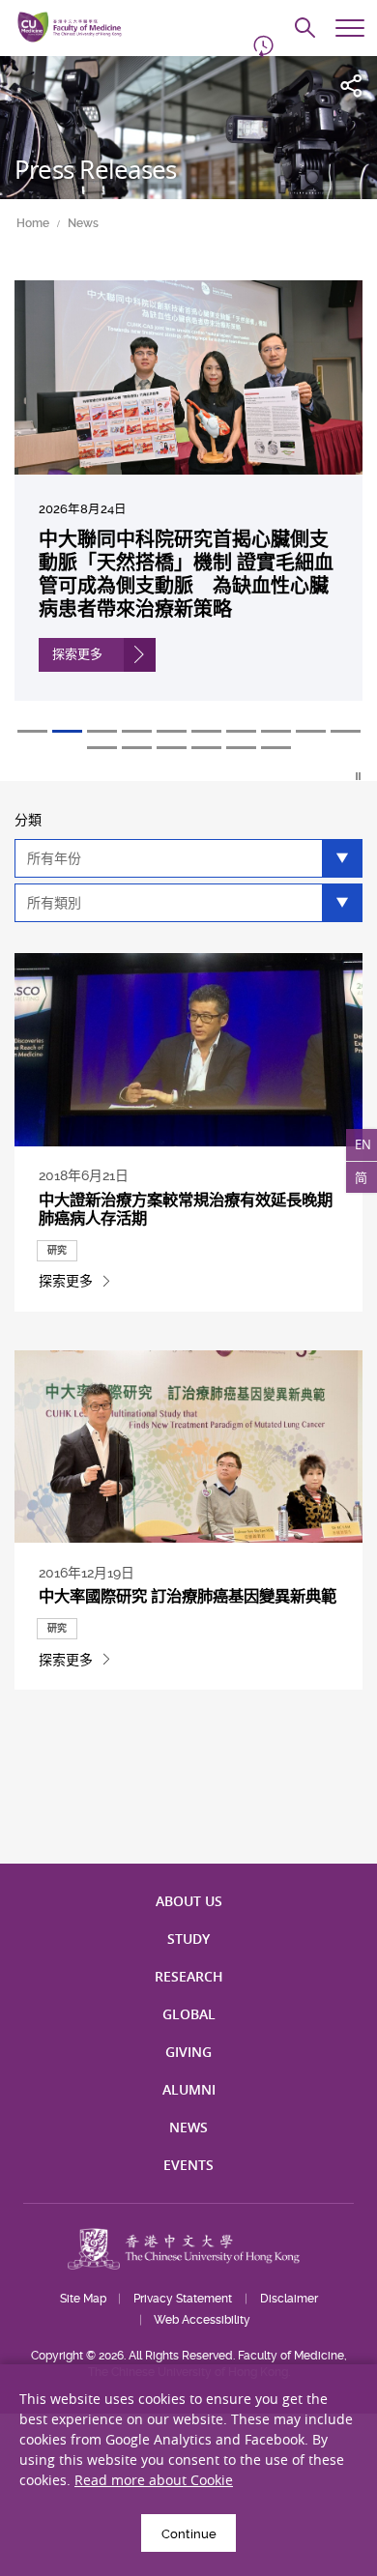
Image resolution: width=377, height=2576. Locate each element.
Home (33, 223)
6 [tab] (206, 731)
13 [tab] (172, 748)
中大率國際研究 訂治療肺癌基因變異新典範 (188, 1596)
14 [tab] (206, 748)
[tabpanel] (188, 505)
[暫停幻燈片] (359, 776)
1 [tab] (32, 731)
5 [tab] (172, 731)
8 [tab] (276, 731)
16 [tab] (276, 748)
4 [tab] (137, 731)
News (83, 223)
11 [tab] (102, 748)
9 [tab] (311, 731)
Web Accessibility (202, 2320)
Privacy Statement (183, 2299)
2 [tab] (67, 731)
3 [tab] (102, 731)
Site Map (83, 2299)
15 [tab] (241, 748)
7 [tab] (241, 731)
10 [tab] (346, 731)
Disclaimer (289, 2299)
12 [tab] (137, 748)
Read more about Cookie (154, 2480)
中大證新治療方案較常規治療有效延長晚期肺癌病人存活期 (186, 1209)
